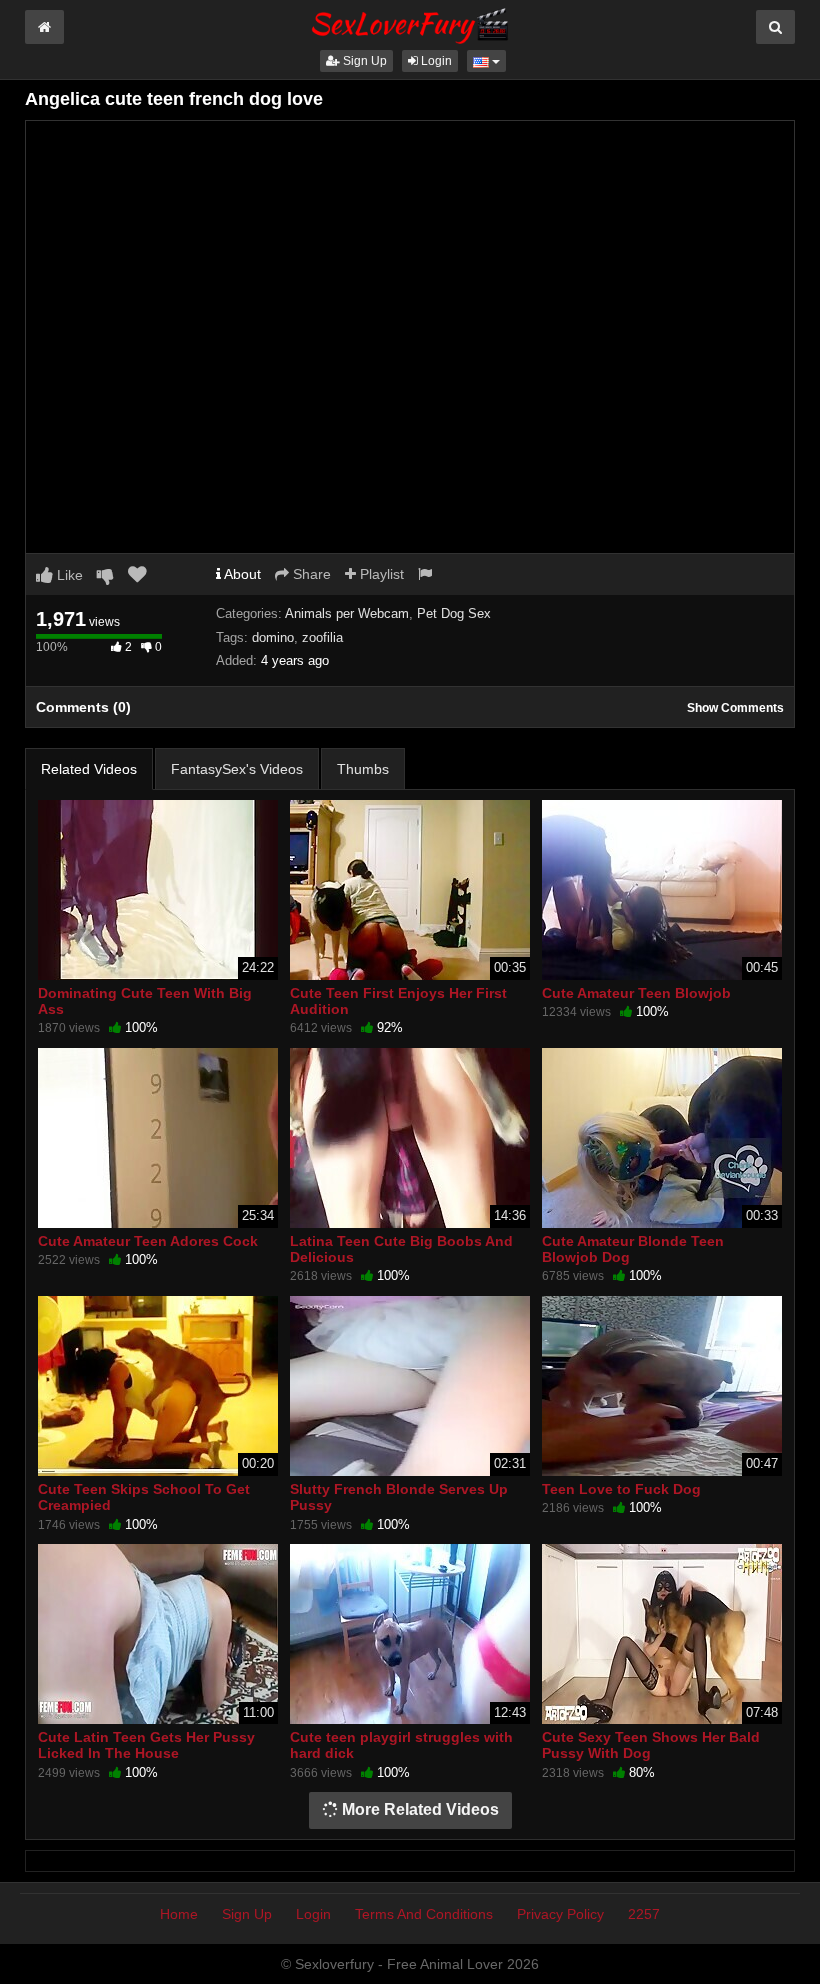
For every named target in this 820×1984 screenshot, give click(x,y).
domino (273, 637)
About (241, 574)
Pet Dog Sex (454, 613)
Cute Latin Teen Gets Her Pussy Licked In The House (146, 1745)
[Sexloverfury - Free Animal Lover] (410, 23)
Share (310, 574)
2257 (644, 1914)
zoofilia (322, 637)
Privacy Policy (560, 1914)
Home (179, 1914)
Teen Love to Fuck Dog (621, 1489)
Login (435, 61)
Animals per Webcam (347, 613)
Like (68, 575)
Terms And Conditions (424, 1914)
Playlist (380, 574)
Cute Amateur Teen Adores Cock (148, 1241)
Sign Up (363, 61)
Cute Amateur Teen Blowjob (636, 993)
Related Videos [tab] (89, 769)
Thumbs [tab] (363, 769)
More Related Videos (418, 1809)
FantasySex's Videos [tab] (237, 769)
